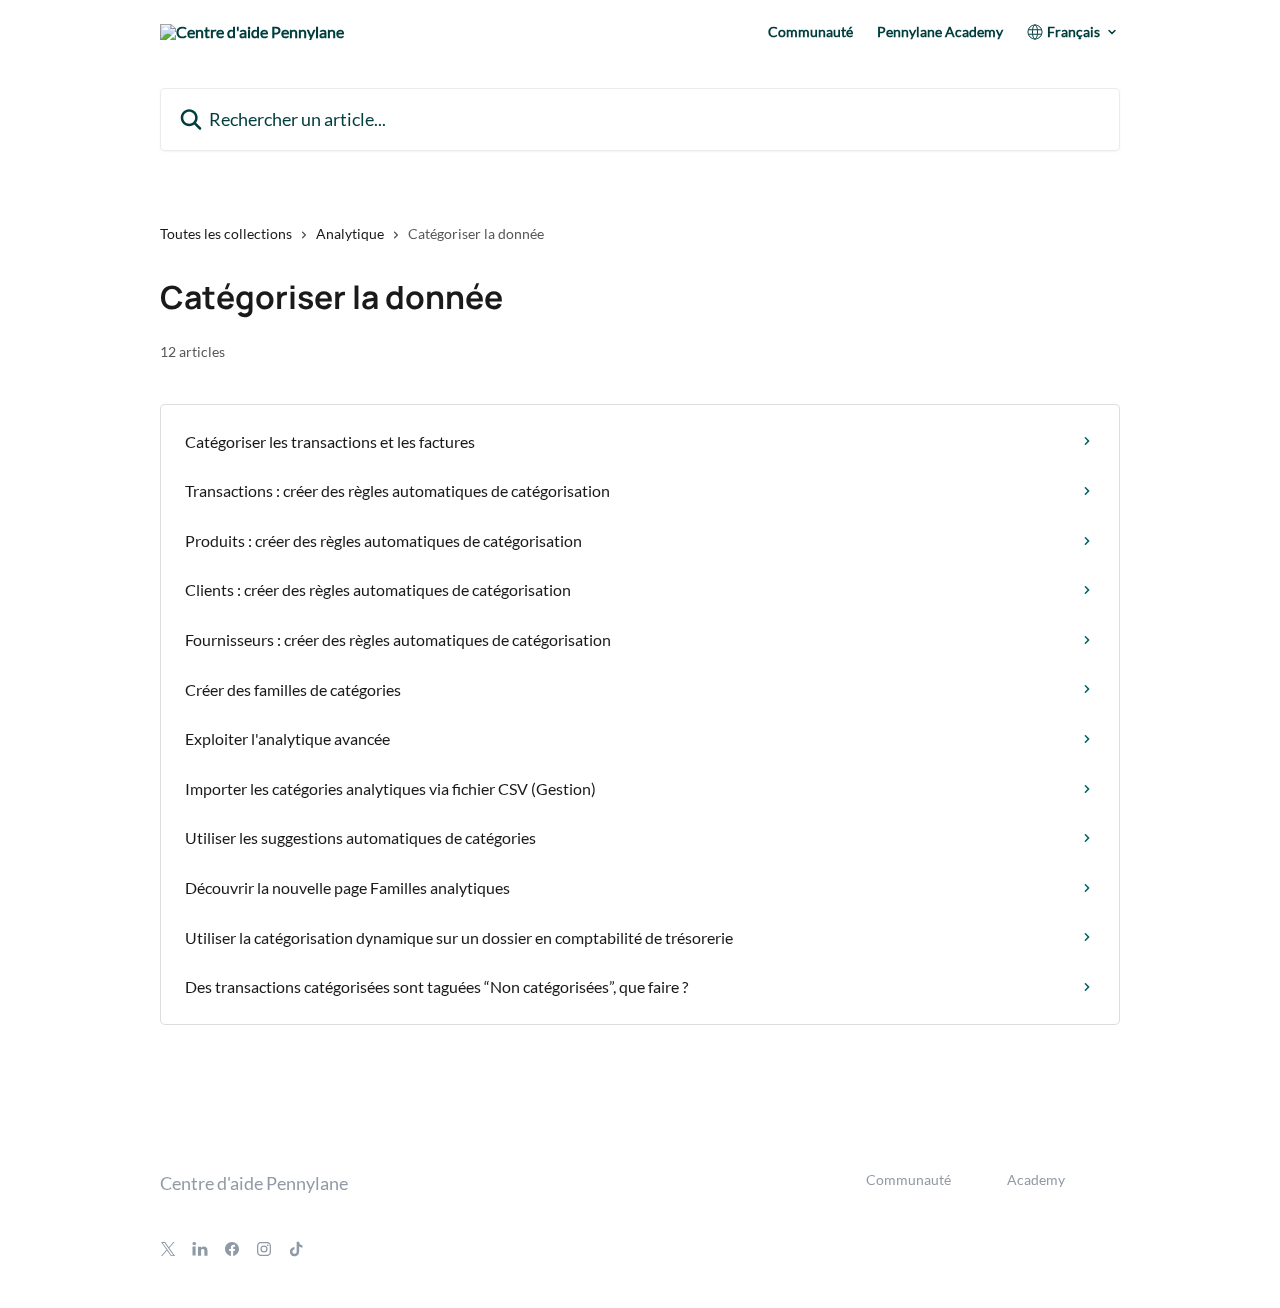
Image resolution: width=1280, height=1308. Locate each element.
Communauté (810, 32)
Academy (1036, 1179)
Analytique (350, 233)
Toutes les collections (226, 233)
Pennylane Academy (940, 32)
